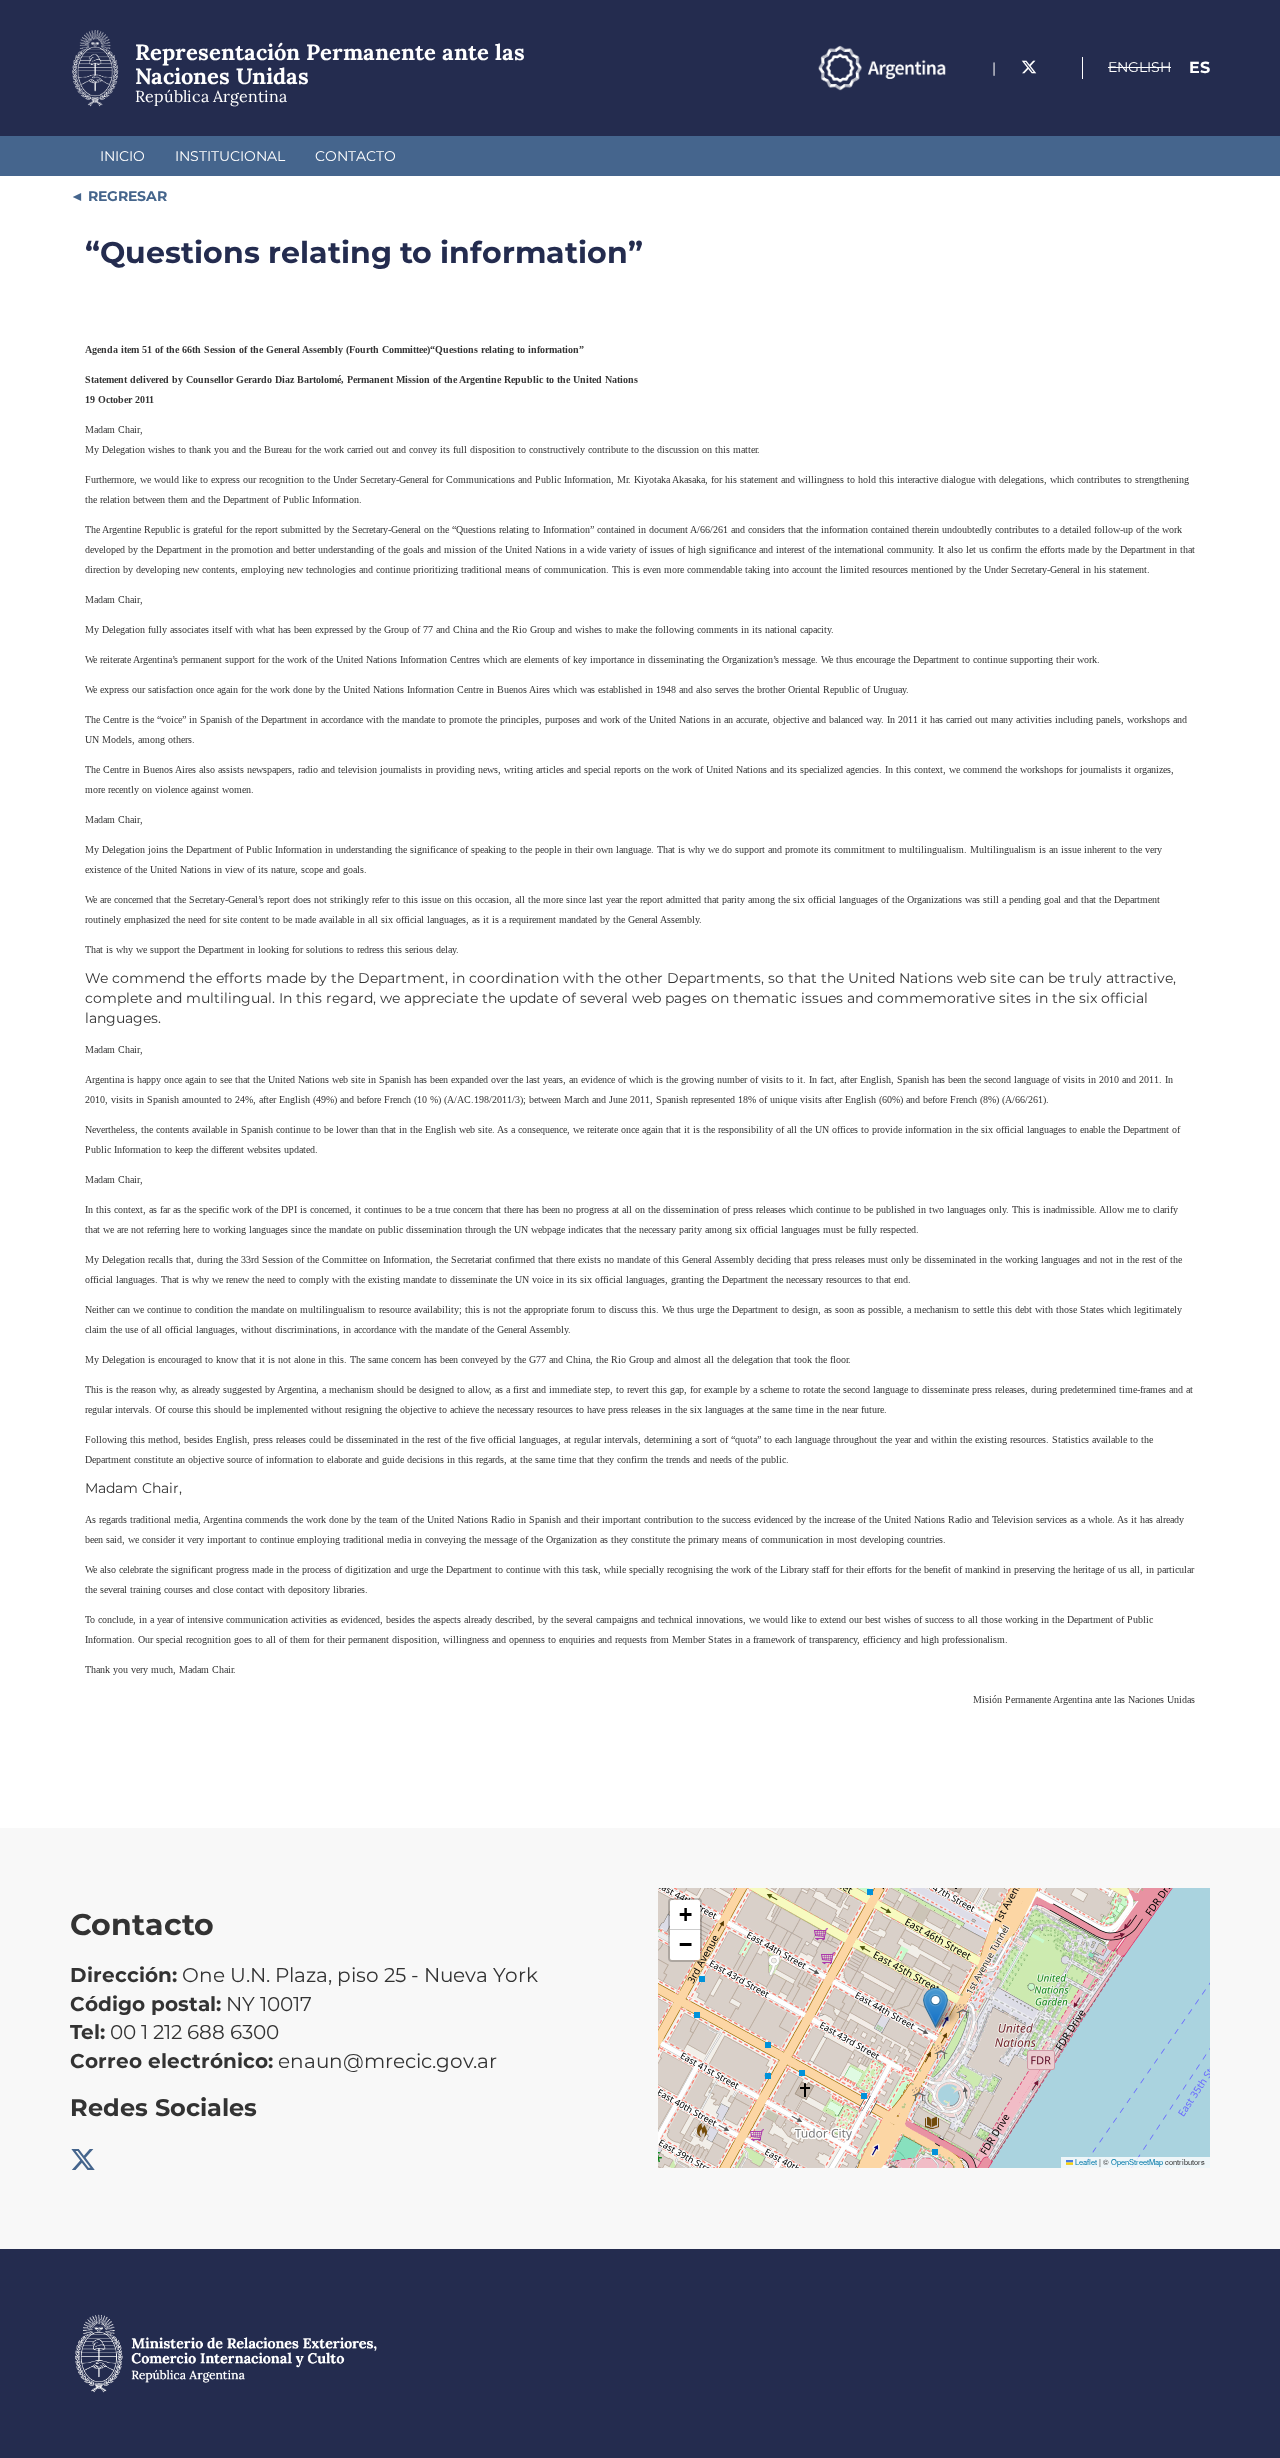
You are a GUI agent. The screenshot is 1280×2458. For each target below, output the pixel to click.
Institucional (230, 156)
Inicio (122, 156)
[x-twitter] (1029, 67)
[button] (935, 2007)
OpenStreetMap (1137, 2161)
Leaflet (1085, 2161)
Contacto (355, 156)
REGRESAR (125, 196)
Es (1199, 67)
